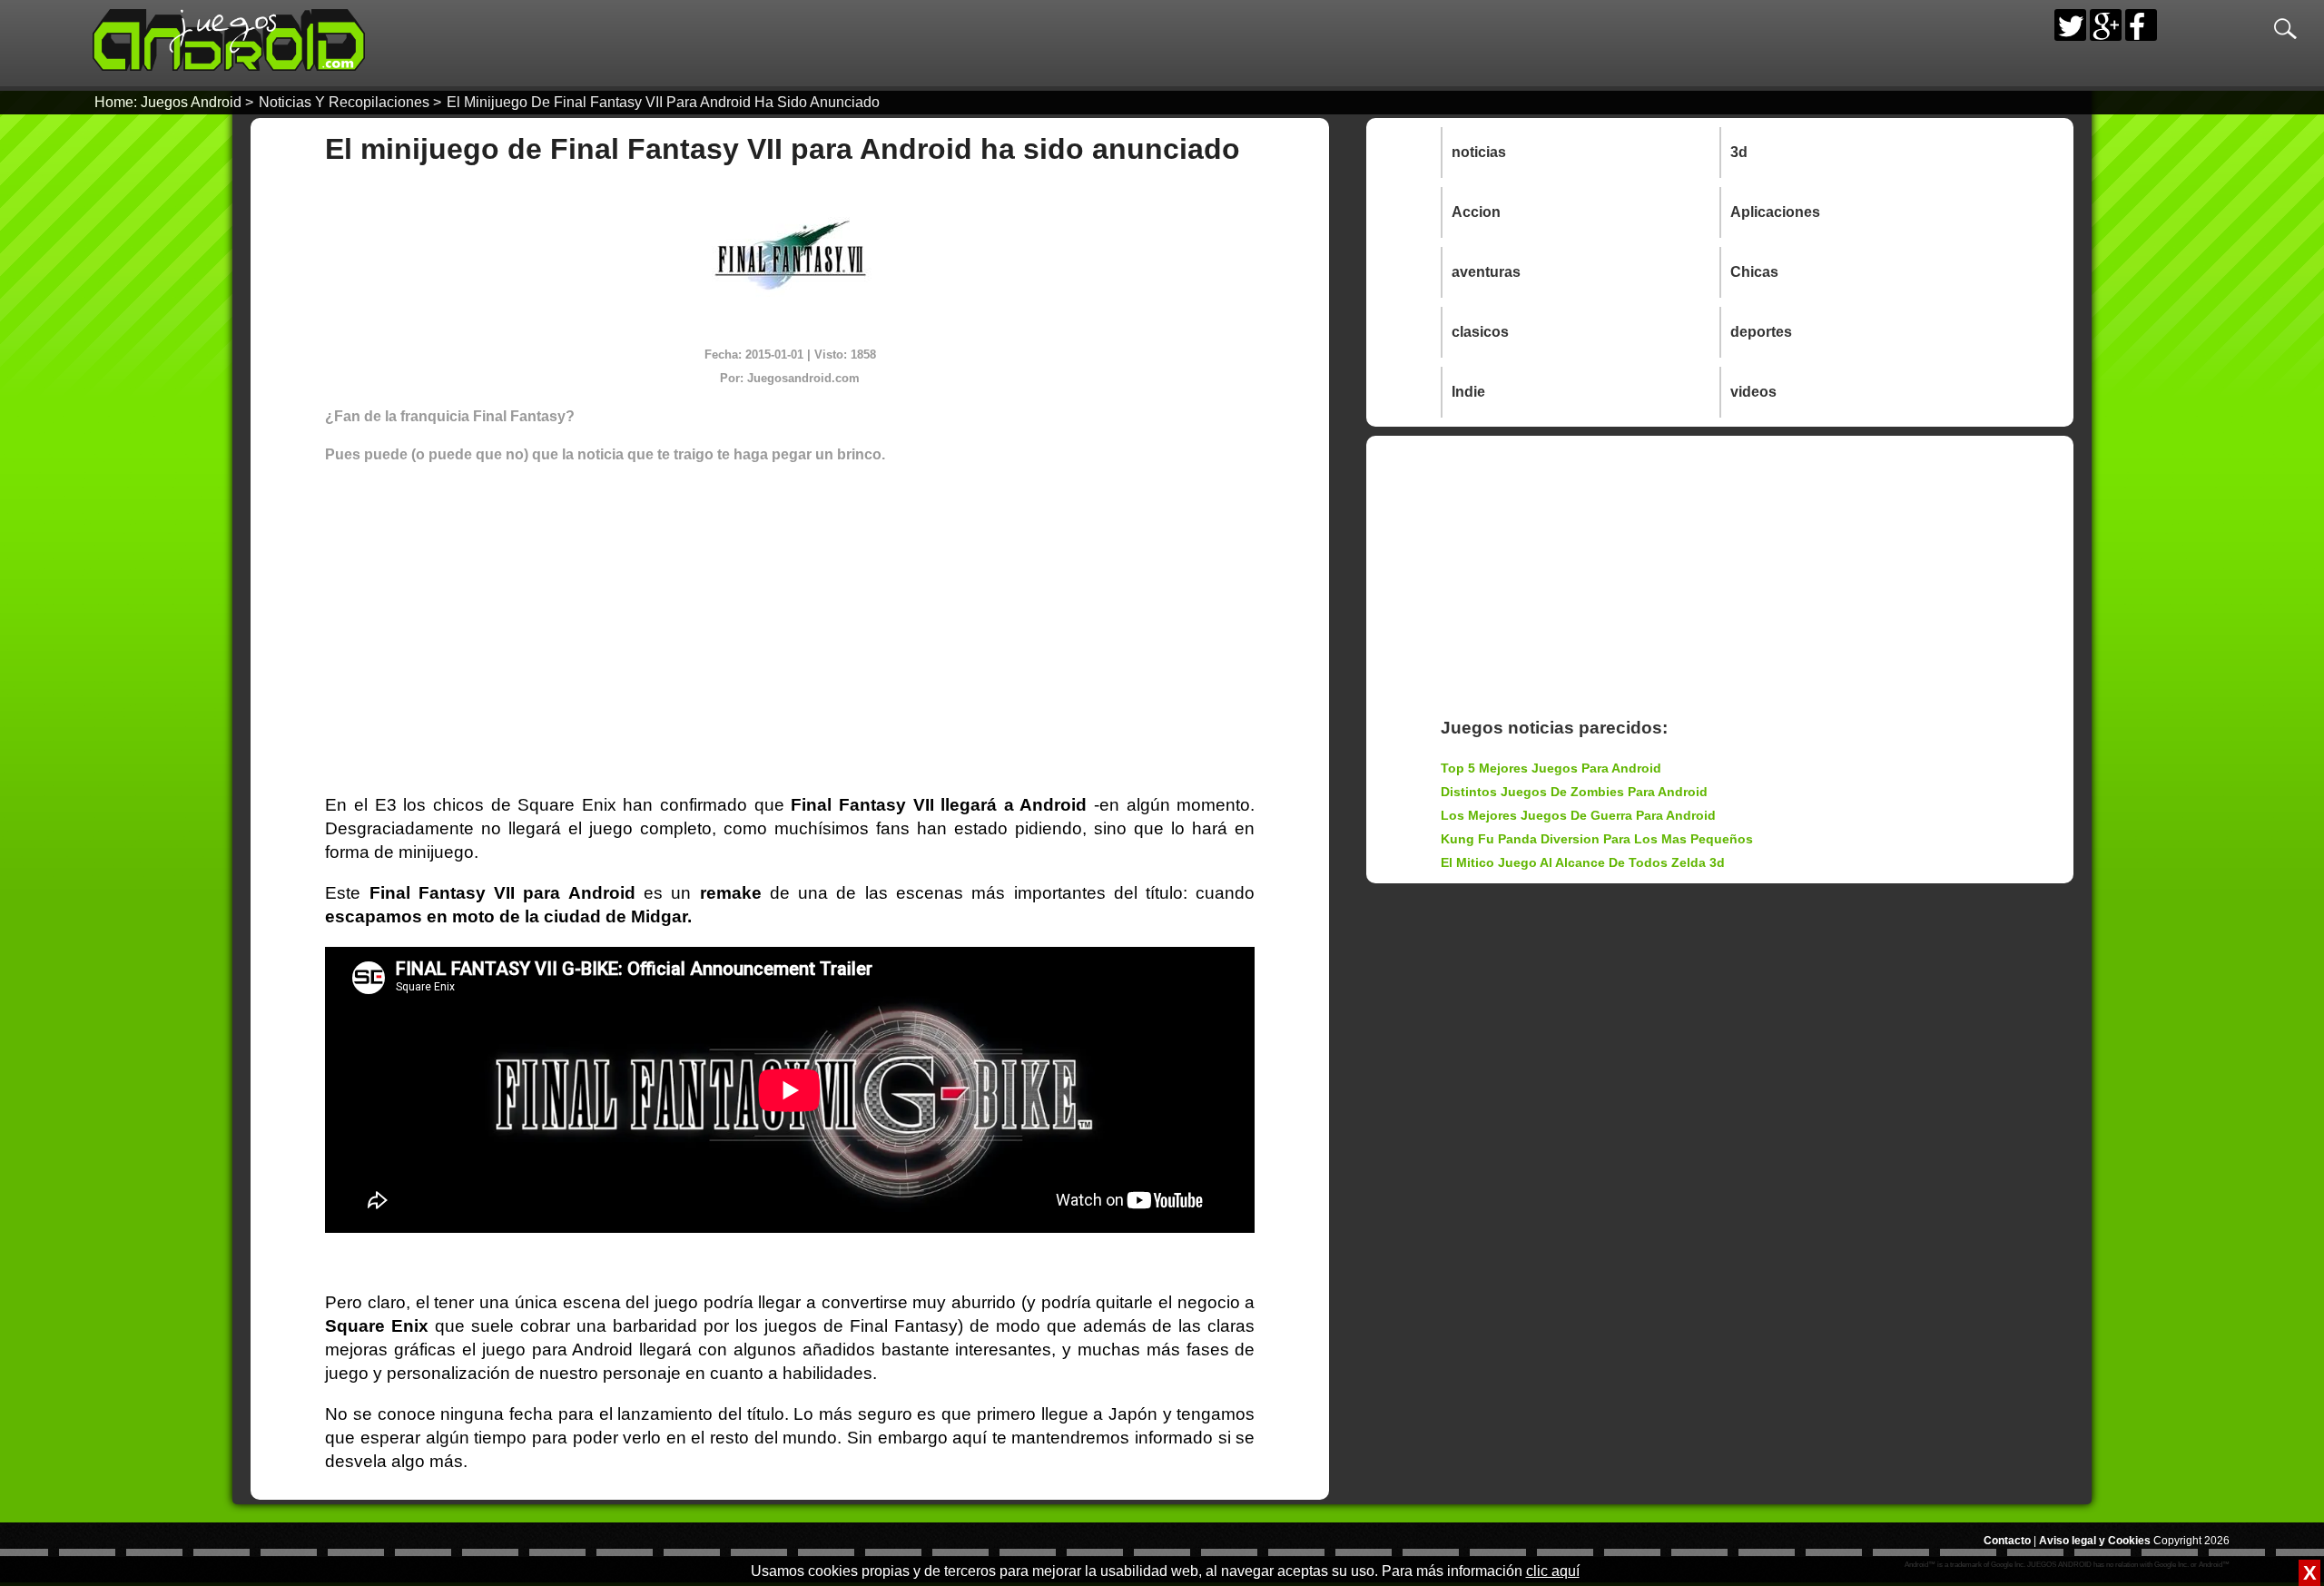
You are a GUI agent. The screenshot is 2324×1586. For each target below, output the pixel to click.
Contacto (2007, 1541)
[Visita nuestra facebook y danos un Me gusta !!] (2141, 25)
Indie (1468, 392)
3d (1739, 152)
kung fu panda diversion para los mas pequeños (1597, 839)
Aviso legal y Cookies (2095, 1541)
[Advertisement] (790, 608)
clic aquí (1553, 1571)
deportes (1761, 332)
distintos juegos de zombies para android (1574, 792)
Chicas (1754, 272)
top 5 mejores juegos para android (1551, 768)
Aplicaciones (1775, 212)
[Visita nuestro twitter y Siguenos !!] (2070, 25)
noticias (1479, 152)
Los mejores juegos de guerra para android (1578, 815)
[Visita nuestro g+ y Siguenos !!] (2106, 25)
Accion (1476, 212)
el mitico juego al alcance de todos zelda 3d (1583, 862)
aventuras (1486, 272)
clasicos (1480, 332)
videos (1753, 392)
